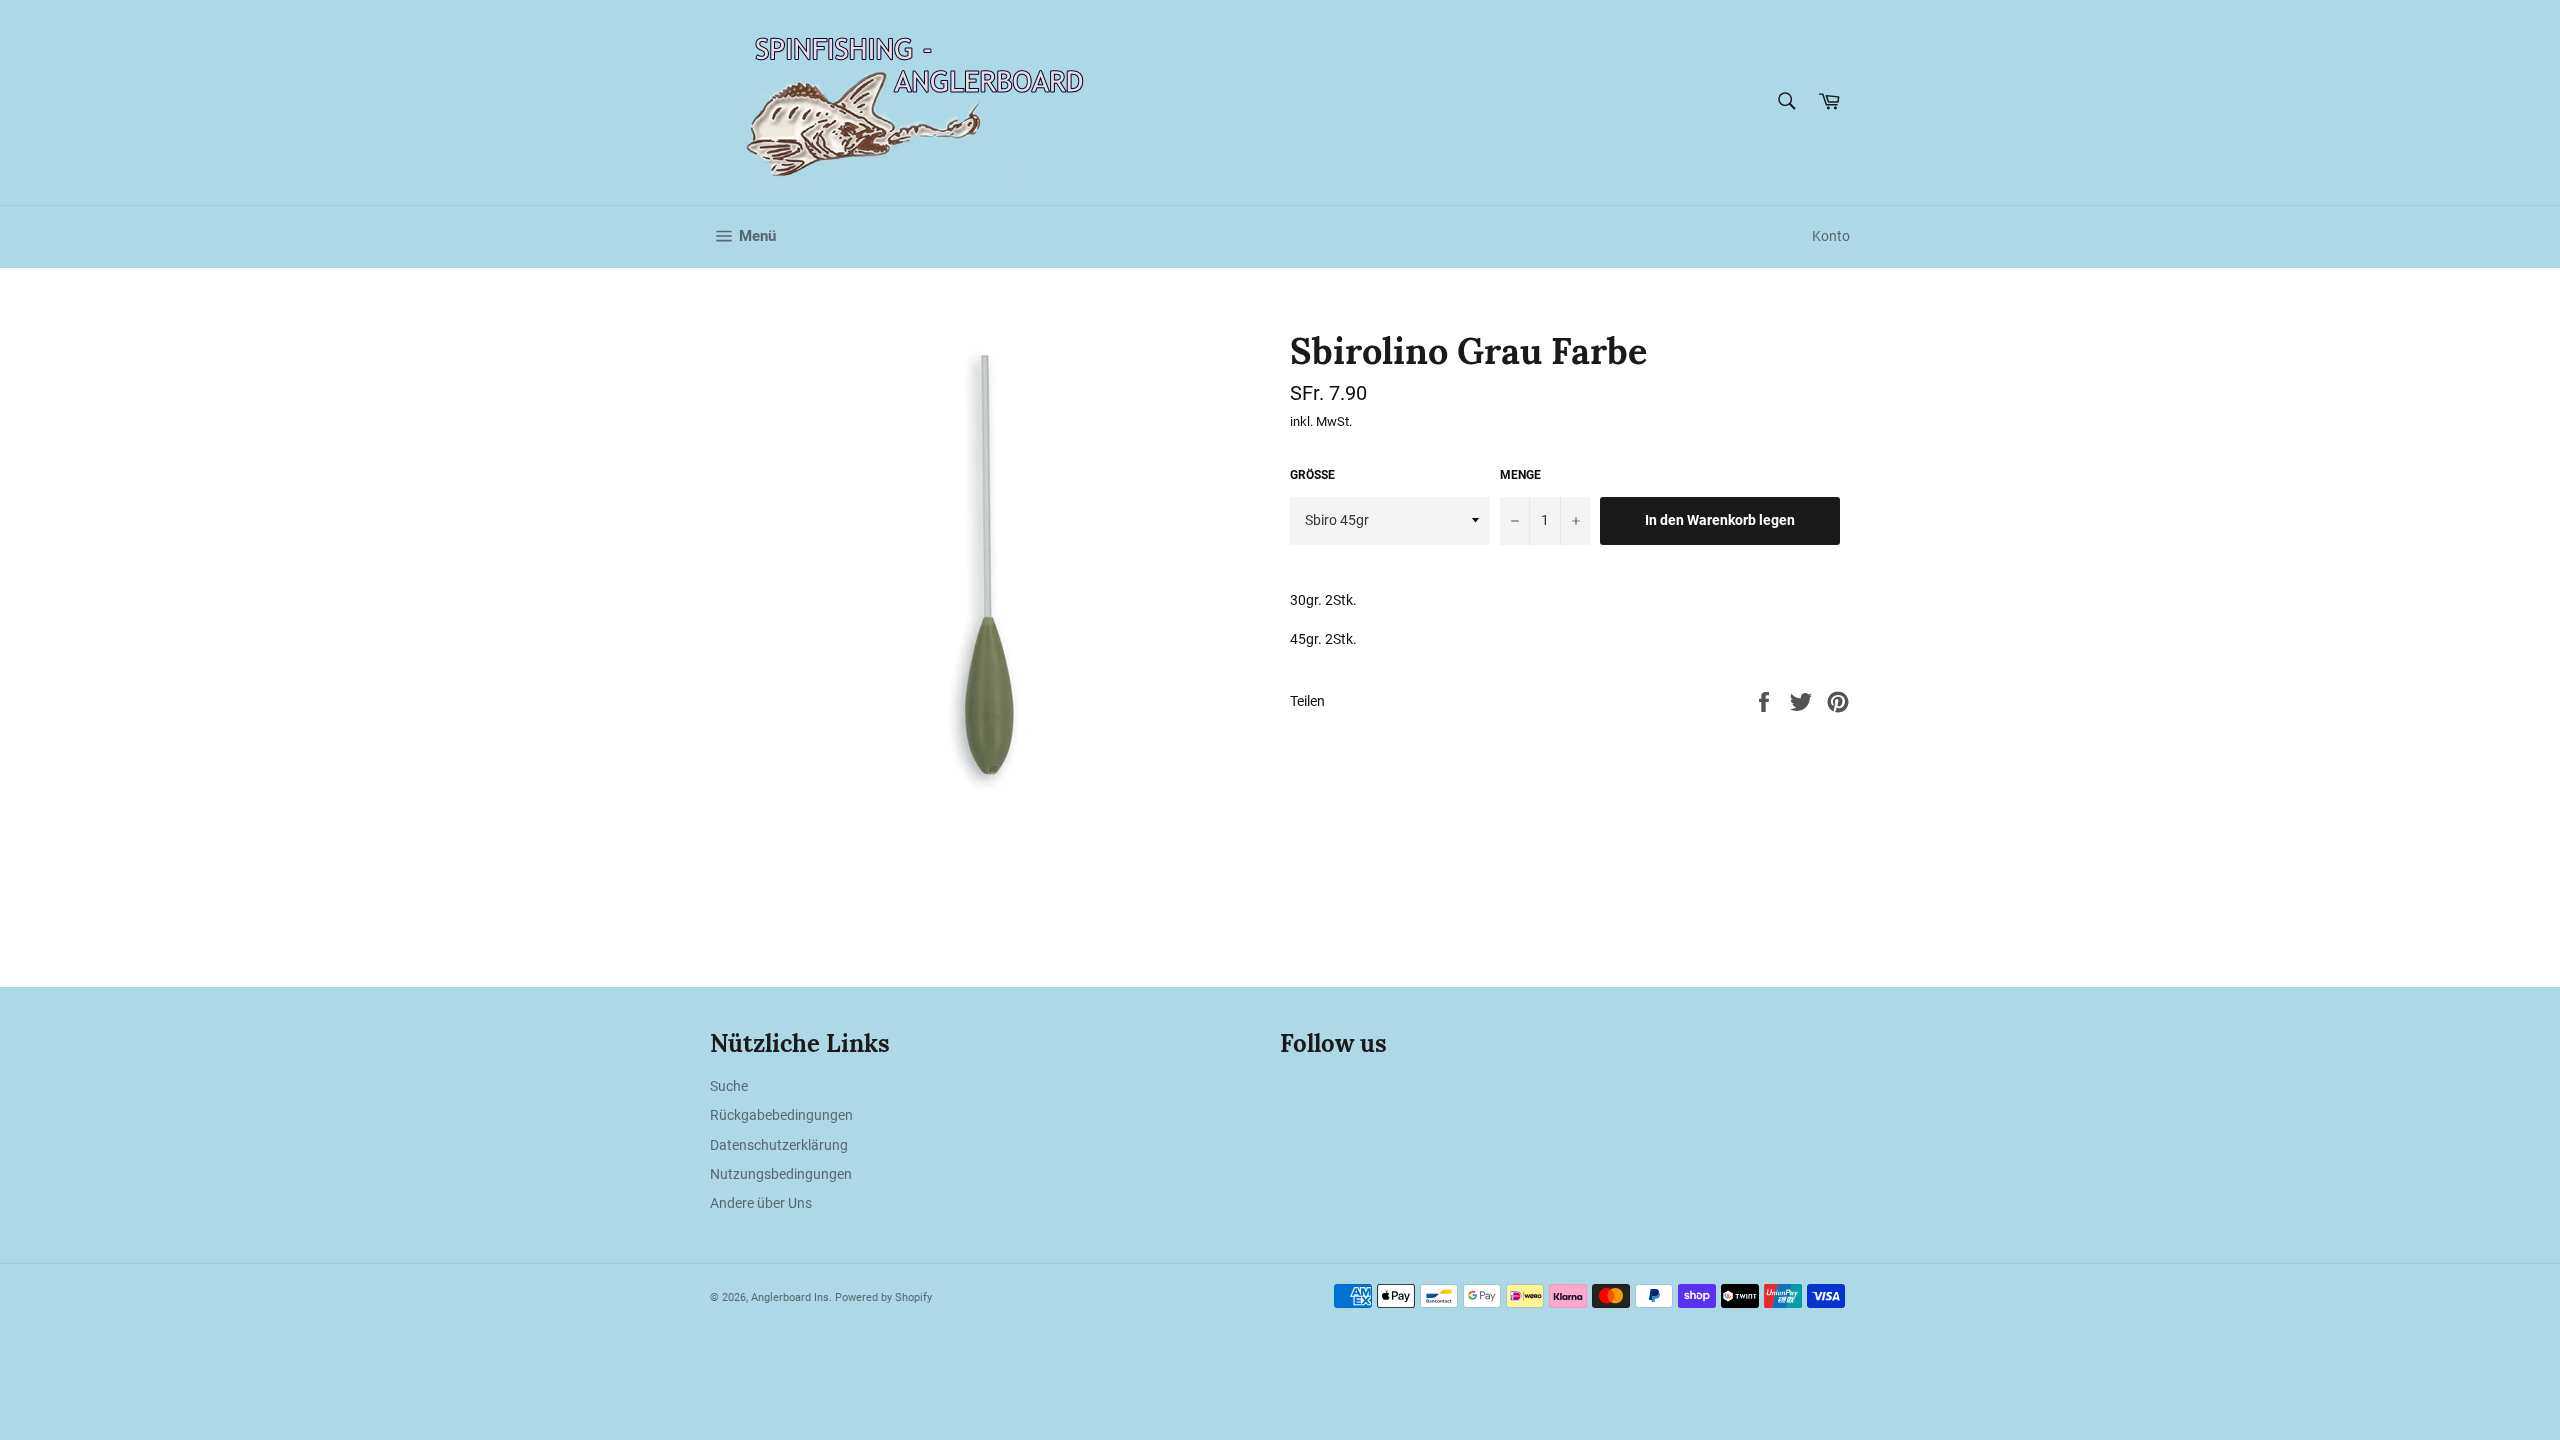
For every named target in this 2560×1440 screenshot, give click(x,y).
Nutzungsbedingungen (781, 1174)
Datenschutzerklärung (779, 1145)
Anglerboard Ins (790, 1297)
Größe (1312, 475)
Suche (729, 1086)
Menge (1520, 475)
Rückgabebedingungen (781, 1115)
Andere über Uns (761, 1203)
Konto (1831, 236)
